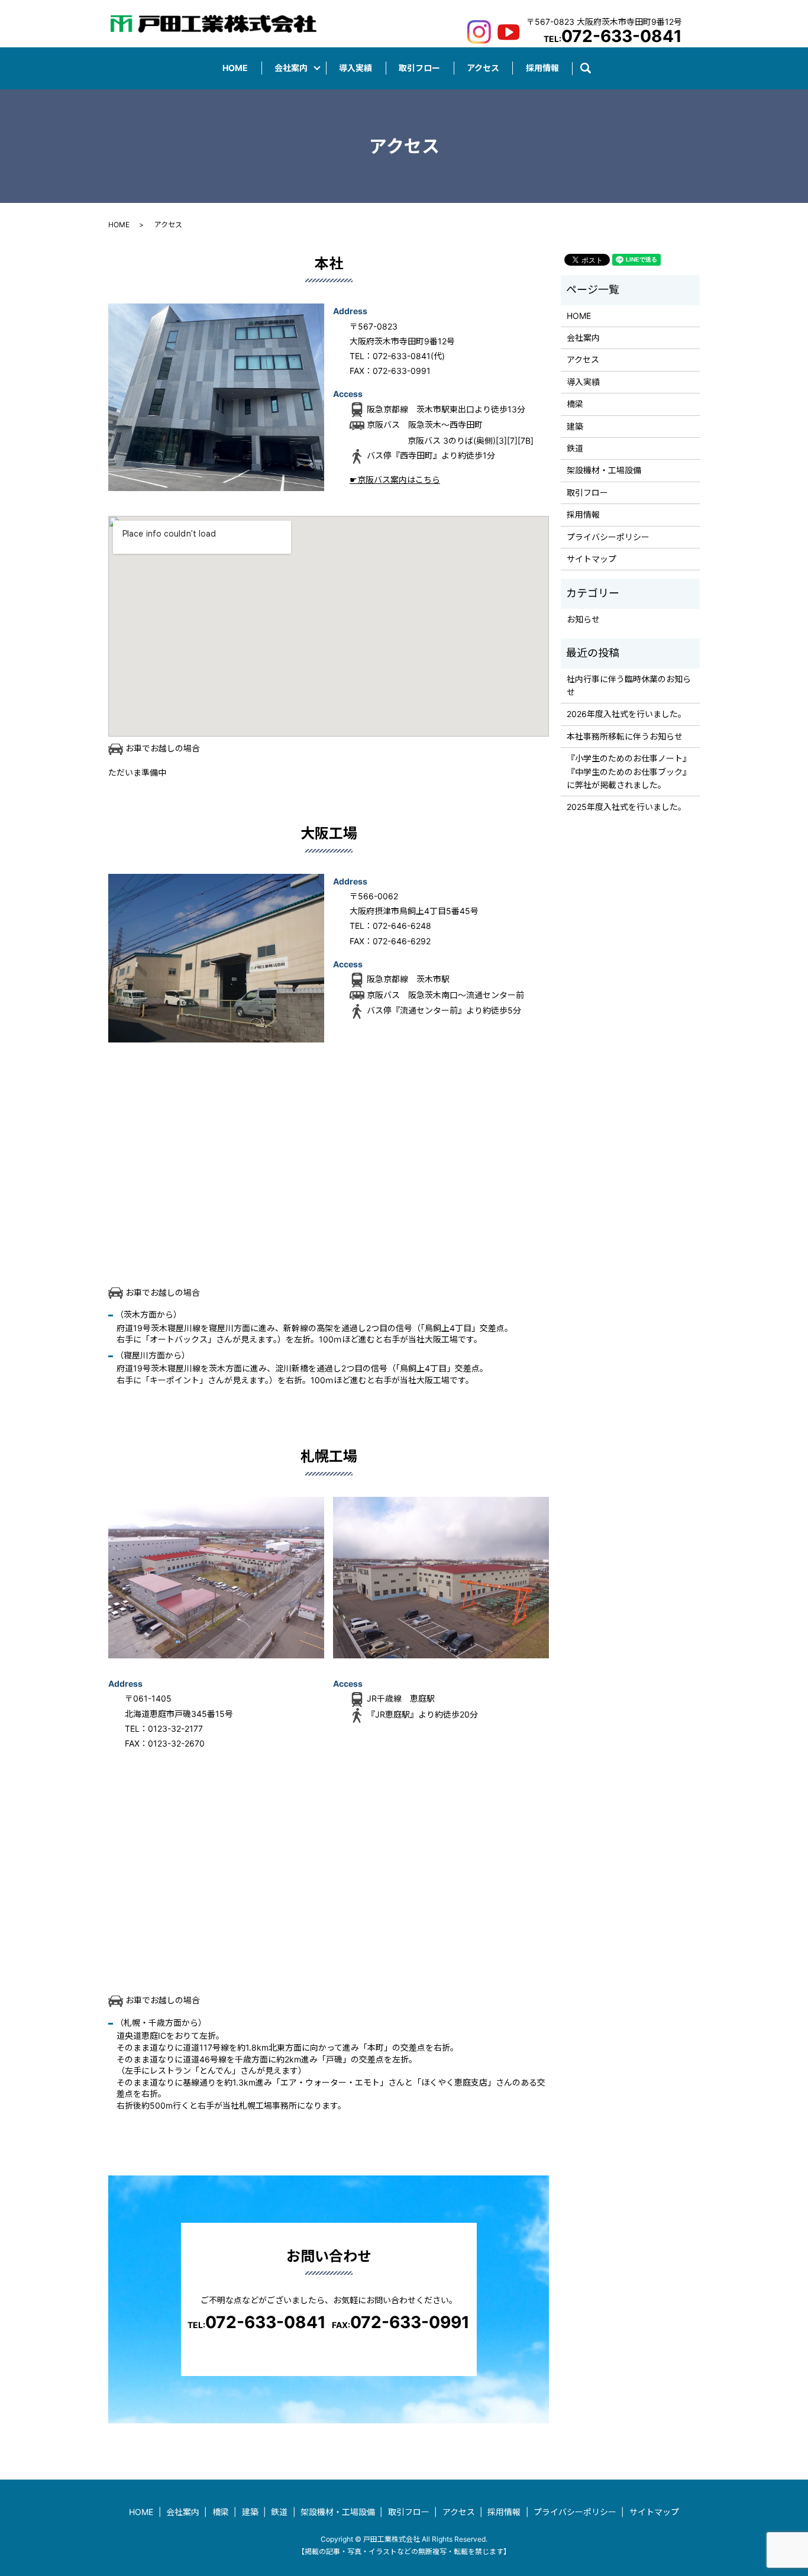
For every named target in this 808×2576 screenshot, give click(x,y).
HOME (235, 68)
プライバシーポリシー (608, 537)
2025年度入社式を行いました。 (626, 807)
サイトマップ (592, 559)
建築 (575, 426)
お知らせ (583, 619)
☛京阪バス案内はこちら (395, 480)
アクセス (483, 68)
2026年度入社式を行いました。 (626, 714)
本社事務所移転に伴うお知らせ (625, 736)
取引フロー (419, 68)
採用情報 (542, 68)
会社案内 (291, 68)
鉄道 (575, 448)
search (592, 68)
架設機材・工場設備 (604, 470)
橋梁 (575, 404)
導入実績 (355, 68)
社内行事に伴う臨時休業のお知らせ (629, 685)
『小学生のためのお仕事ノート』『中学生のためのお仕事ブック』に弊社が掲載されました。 (629, 771)
